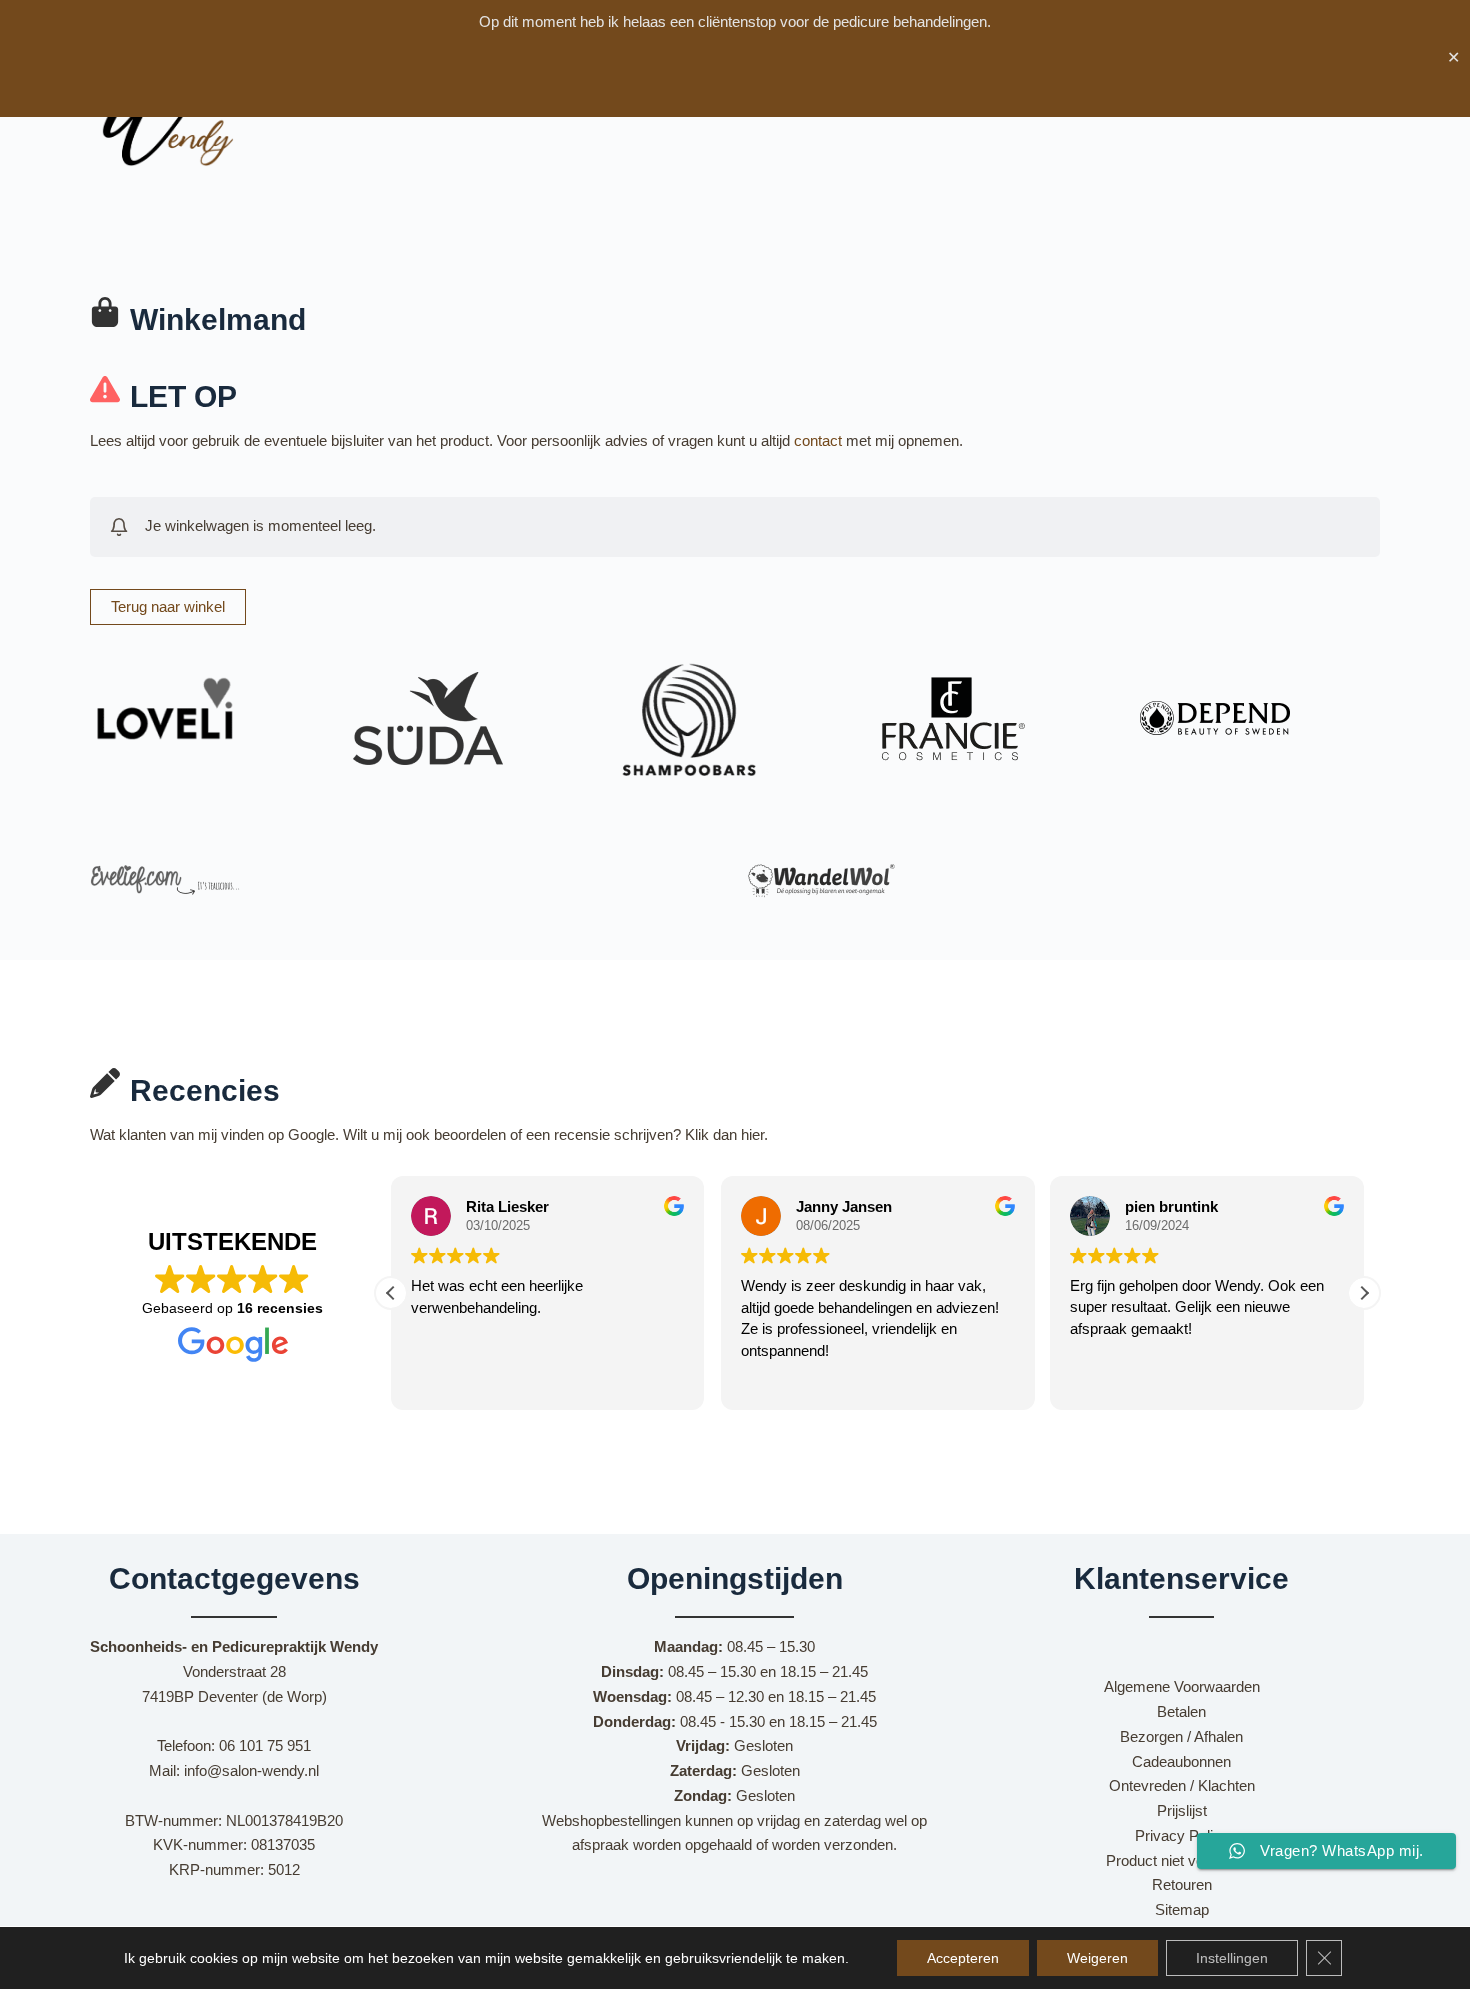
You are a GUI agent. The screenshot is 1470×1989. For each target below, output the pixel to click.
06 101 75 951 (265, 1745)
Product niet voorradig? (1181, 1860)
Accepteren (963, 1958)
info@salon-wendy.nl (251, 1770)
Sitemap (1182, 1909)
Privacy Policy (1182, 1835)
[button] (1364, 1293)
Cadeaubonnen (1181, 1761)
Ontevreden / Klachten (1182, 1785)
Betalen (1181, 1711)
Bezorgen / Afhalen (1181, 1736)
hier (752, 1134)
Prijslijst (1182, 1810)
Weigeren (1097, 1958)
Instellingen (1232, 1958)
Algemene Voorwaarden (1182, 1686)
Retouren (1182, 1884)
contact (818, 440)
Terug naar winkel (168, 606)
